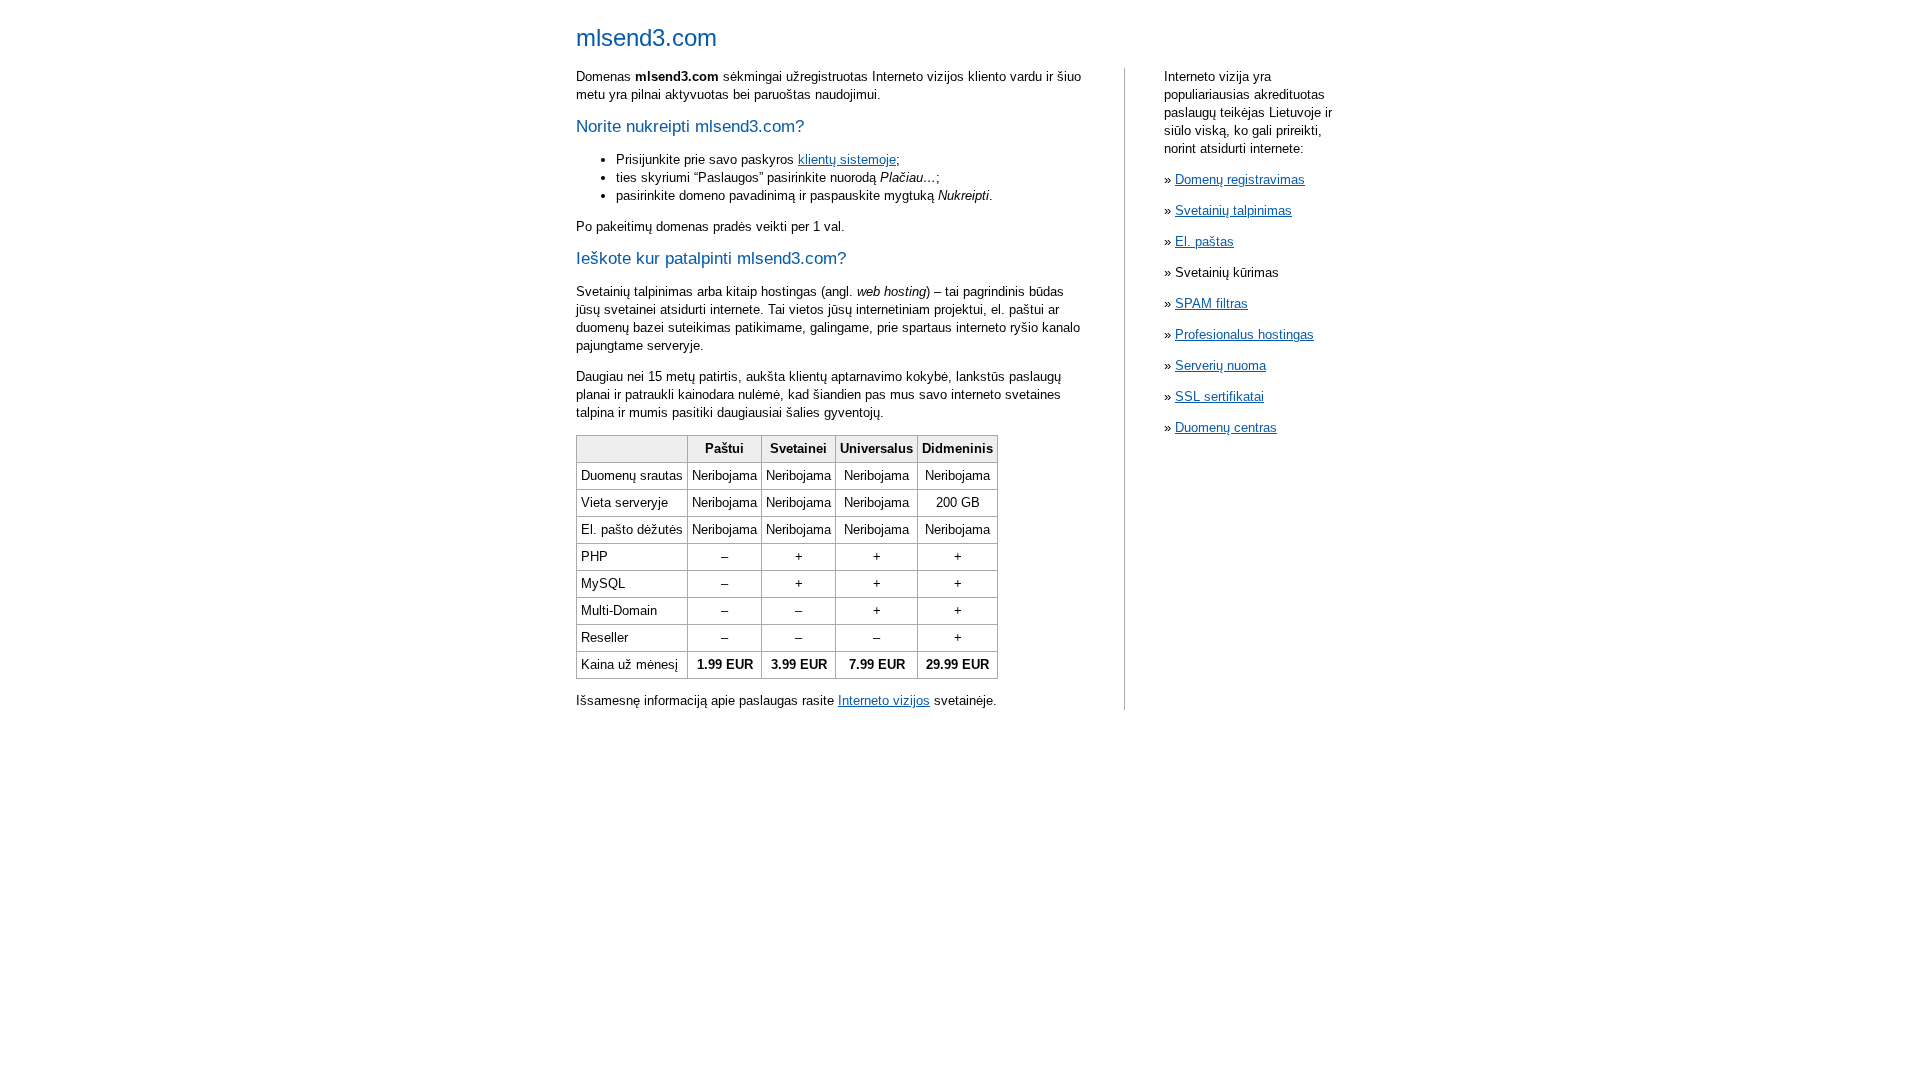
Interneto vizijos (884, 700)
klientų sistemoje (847, 159)
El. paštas (1204, 241)
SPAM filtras (1211, 303)
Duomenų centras (1226, 427)
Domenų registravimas (1240, 179)
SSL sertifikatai (1219, 396)
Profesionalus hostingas (1244, 334)
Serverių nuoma (1220, 365)
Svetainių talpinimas (1233, 210)
